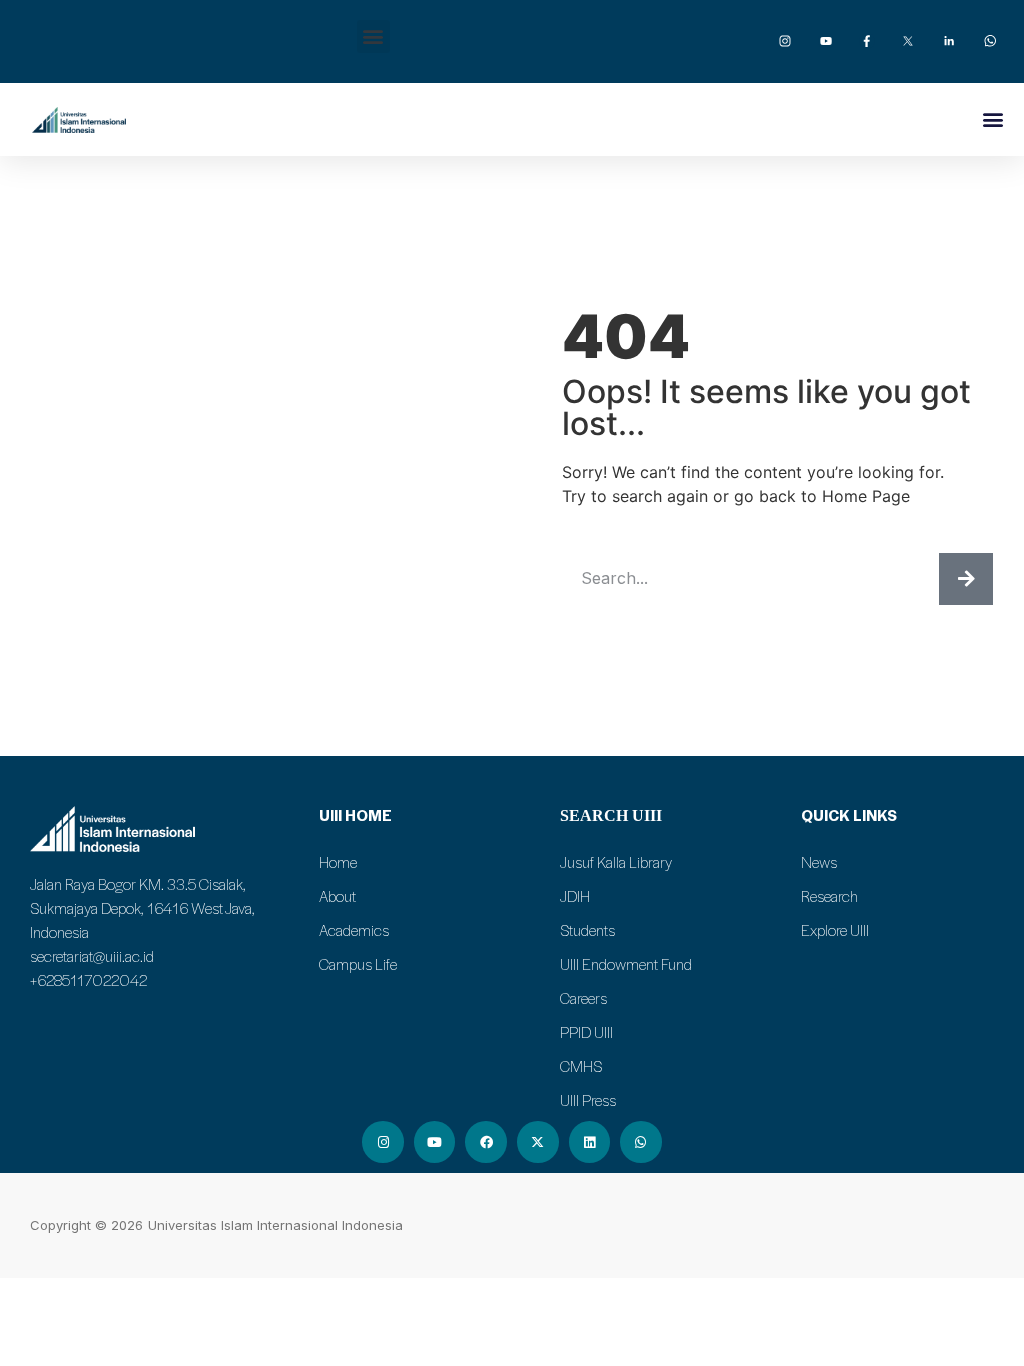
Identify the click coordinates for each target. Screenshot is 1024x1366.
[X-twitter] (538, 1142)
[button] (373, 36)
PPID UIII (586, 1032)
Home (338, 862)
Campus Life (358, 964)
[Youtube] (435, 1142)
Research (829, 896)
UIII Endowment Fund (626, 964)
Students (587, 930)
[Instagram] (383, 1142)
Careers (583, 998)
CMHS (581, 1066)
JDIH (575, 896)
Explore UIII (835, 930)
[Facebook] (486, 1142)
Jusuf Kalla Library (616, 862)
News (819, 862)
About (337, 896)
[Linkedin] (590, 1142)
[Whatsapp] (641, 1142)
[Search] (966, 579)
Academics (354, 930)
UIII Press (588, 1100)
